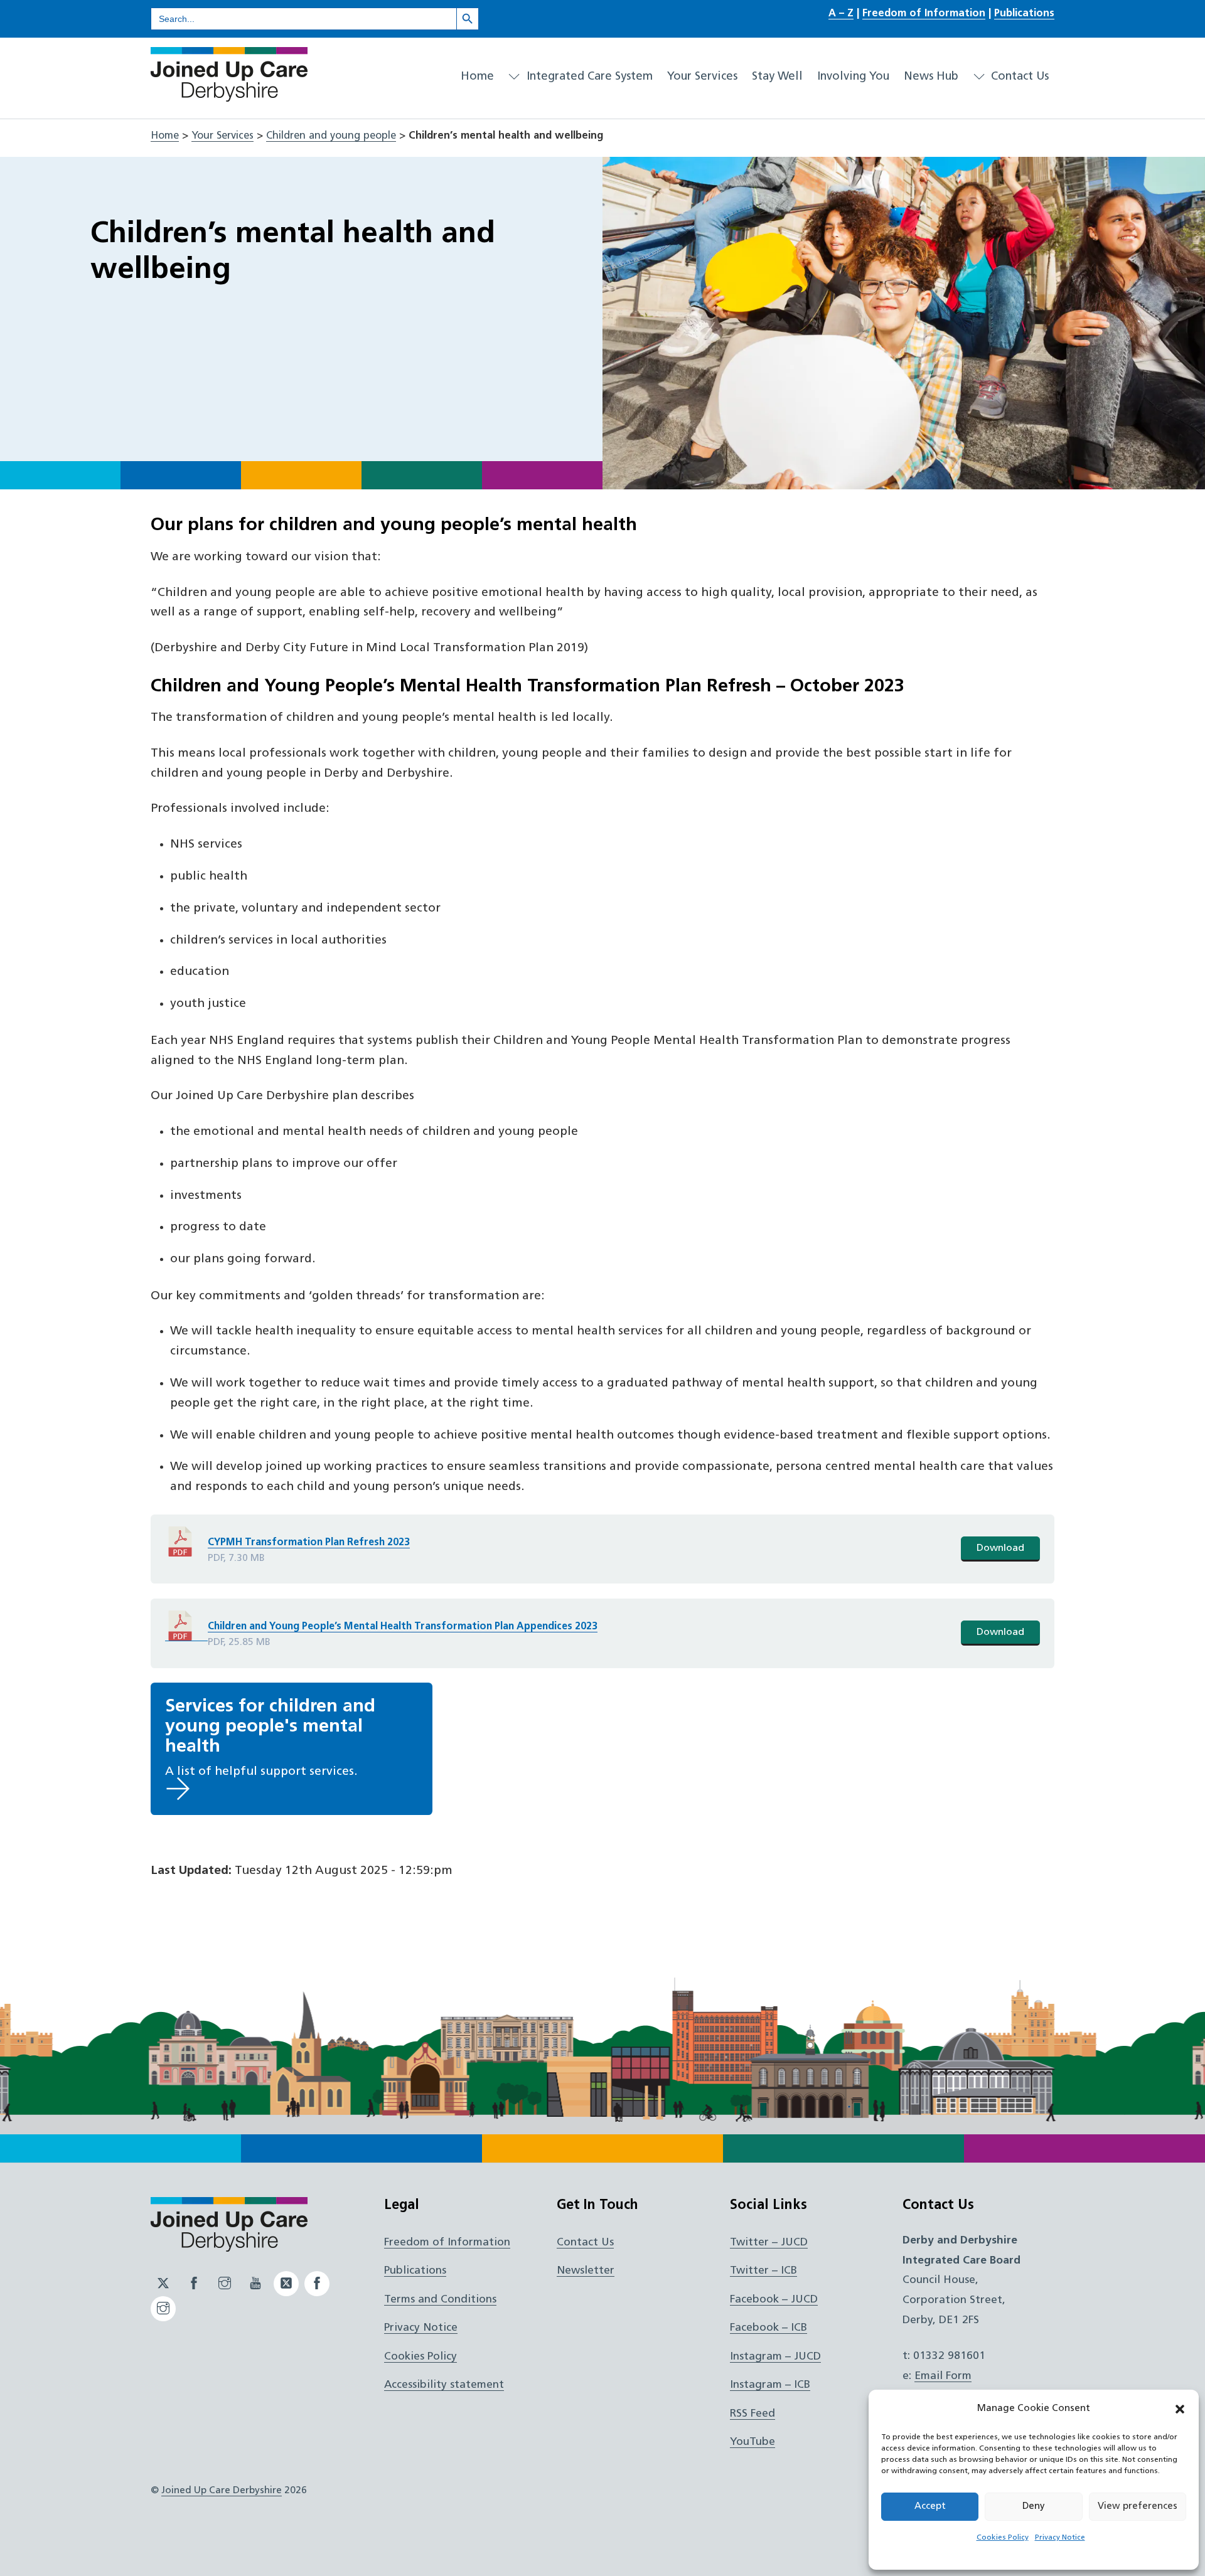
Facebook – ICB (769, 2328)
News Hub (931, 77)
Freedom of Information (924, 14)
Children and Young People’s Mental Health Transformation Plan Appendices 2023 (403, 1627)
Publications (1024, 14)
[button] (1180, 2409)
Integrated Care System (588, 77)
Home (477, 77)
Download (1000, 1548)
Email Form (943, 2376)
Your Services (702, 77)
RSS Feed (752, 2414)
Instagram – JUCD (775, 2357)
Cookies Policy (1003, 2538)
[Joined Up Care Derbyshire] (229, 97)
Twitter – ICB (763, 2271)
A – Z (841, 14)
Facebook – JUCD (774, 2300)
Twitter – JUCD (769, 2243)
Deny (1034, 2507)
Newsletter (586, 2271)
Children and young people (331, 136)
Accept (930, 2507)
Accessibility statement (444, 2385)
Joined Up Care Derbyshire (222, 2491)
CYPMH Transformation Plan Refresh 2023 (309, 1543)
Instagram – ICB (770, 2385)
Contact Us (1018, 77)
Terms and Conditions (440, 2300)
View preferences (1138, 2507)
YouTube (752, 2442)
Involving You (853, 77)
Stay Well (777, 77)
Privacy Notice (1060, 2538)
